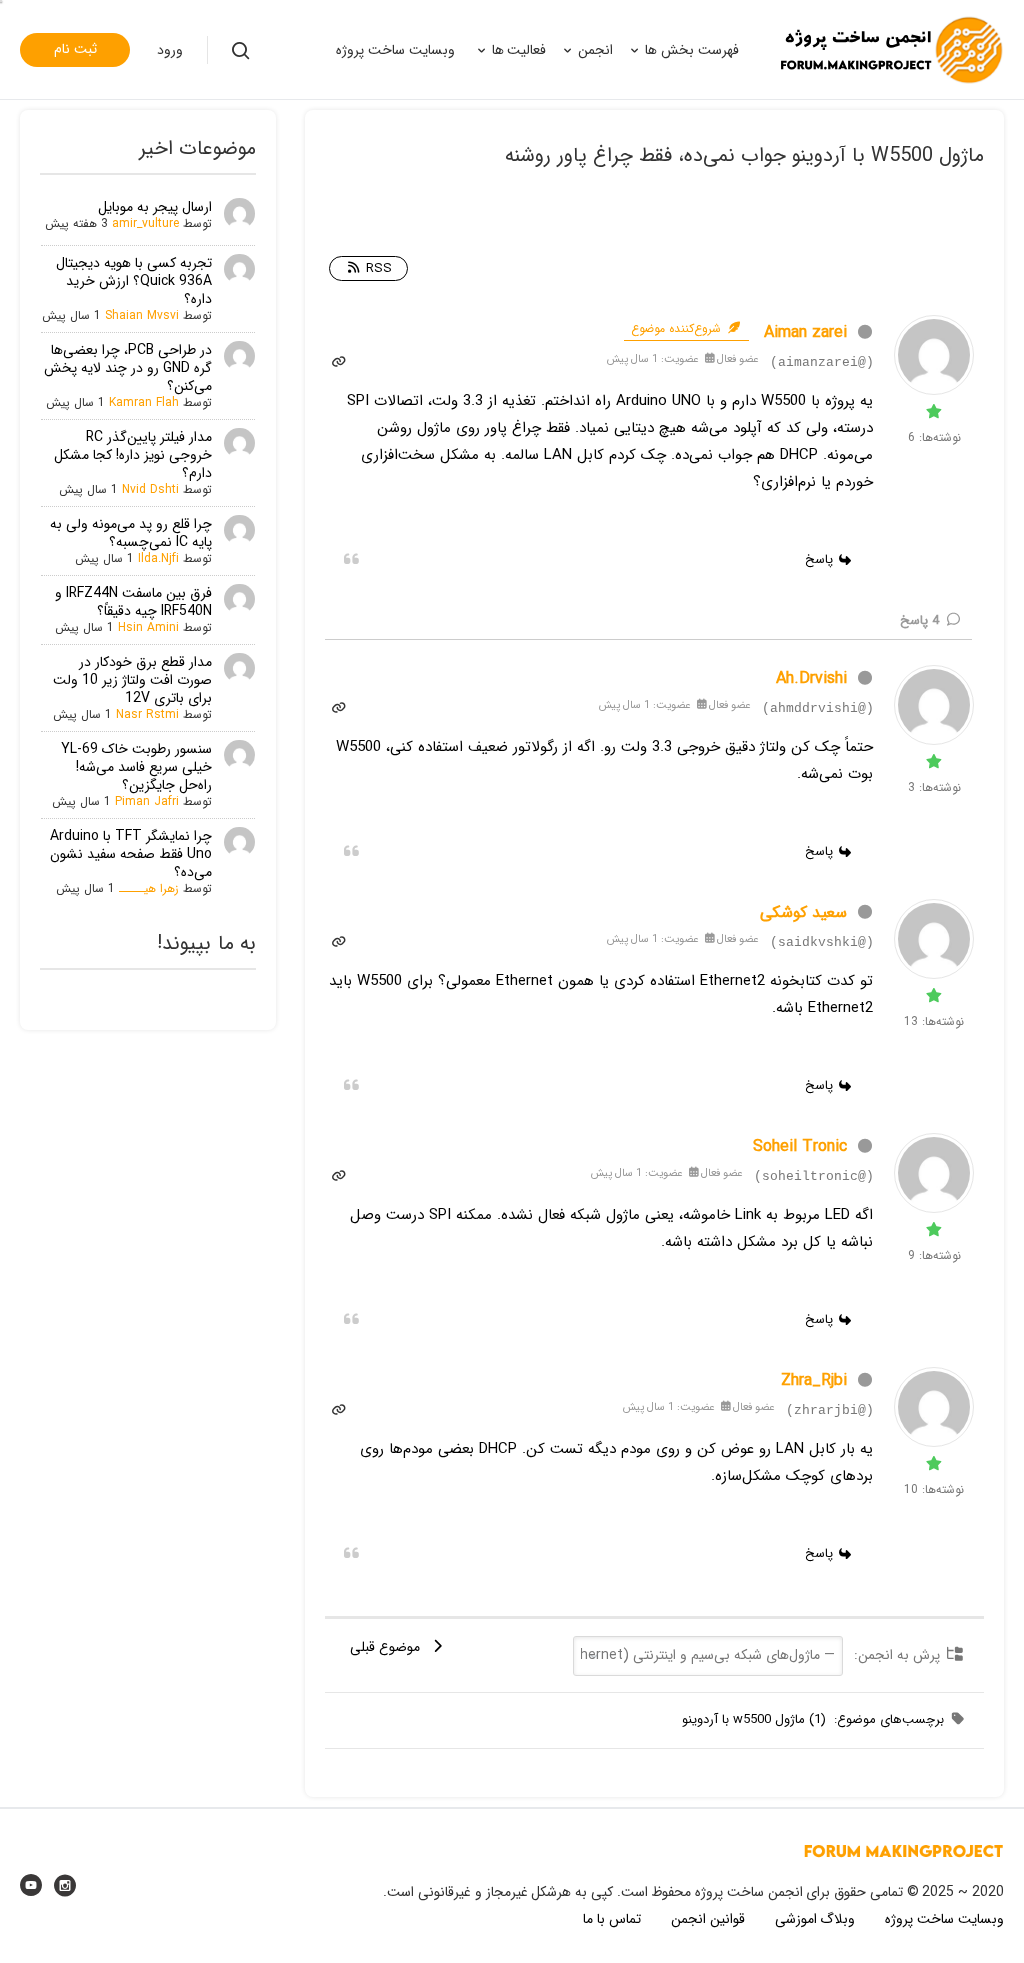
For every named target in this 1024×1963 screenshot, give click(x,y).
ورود (170, 50)
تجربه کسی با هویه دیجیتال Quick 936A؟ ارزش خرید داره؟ (134, 281)
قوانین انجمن (708, 1919)
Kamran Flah (144, 402)
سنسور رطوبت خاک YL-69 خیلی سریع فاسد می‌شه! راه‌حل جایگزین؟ (136, 767)
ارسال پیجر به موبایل (155, 207)
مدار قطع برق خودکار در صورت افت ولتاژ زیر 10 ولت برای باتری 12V (132, 680)
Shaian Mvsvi (142, 315)
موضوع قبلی (389, 1647)
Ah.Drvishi (811, 678)
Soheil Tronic (800, 1146)
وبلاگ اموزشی (815, 1919)
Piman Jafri (147, 801)
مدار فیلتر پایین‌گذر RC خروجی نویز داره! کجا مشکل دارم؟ (133, 455)
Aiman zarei (805, 332)
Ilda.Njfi (158, 558)
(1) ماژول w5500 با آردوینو (754, 1719)
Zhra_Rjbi (814, 1380)
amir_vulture (145, 223)
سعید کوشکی (803, 912)
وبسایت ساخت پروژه (395, 50)
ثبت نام (75, 49)
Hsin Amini (148, 627)
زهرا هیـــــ (149, 888)
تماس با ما (612, 1919)
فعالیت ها (519, 50)
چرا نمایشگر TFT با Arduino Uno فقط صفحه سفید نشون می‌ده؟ (131, 854)
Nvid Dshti (150, 489)
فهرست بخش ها (692, 50)
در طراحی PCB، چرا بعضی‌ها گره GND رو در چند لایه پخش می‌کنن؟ (128, 368)
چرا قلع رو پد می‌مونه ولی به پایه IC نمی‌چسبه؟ (131, 533)
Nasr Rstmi (147, 714)
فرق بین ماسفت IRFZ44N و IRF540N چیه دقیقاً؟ (133, 602)
